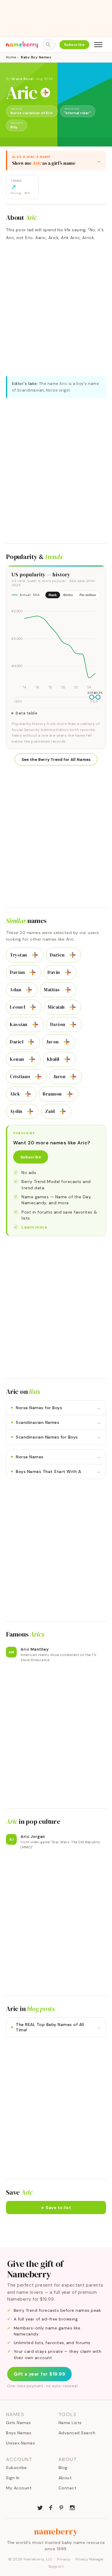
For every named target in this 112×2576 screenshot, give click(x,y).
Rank (53, 595)
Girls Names (19, 2423)
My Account (19, 2488)
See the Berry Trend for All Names (56, 760)
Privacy (64, 2559)
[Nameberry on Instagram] (72, 2507)
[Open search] (49, 45)
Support (56, 2566)
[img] (56, 647)
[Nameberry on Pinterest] (62, 2507)
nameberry (56, 2531)
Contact (68, 2488)
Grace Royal (23, 79)
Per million (88, 595)
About (65, 2478)
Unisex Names (20, 2443)
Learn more (34, 1227)
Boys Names (19, 2433)
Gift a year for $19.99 (39, 2374)
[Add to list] (45, 93)
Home (11, 57)
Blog (63, 2468)
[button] (56, 2208)
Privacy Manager (90, 2559)
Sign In (13, 2478)
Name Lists (70, 2423)
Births (68, 595)
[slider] (92, 697)
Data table (26, 713)
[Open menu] (98, 45)
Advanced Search (77, 2433)
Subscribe (75, 45)
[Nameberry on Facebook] (51, 2507)
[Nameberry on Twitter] (40, 2507)
